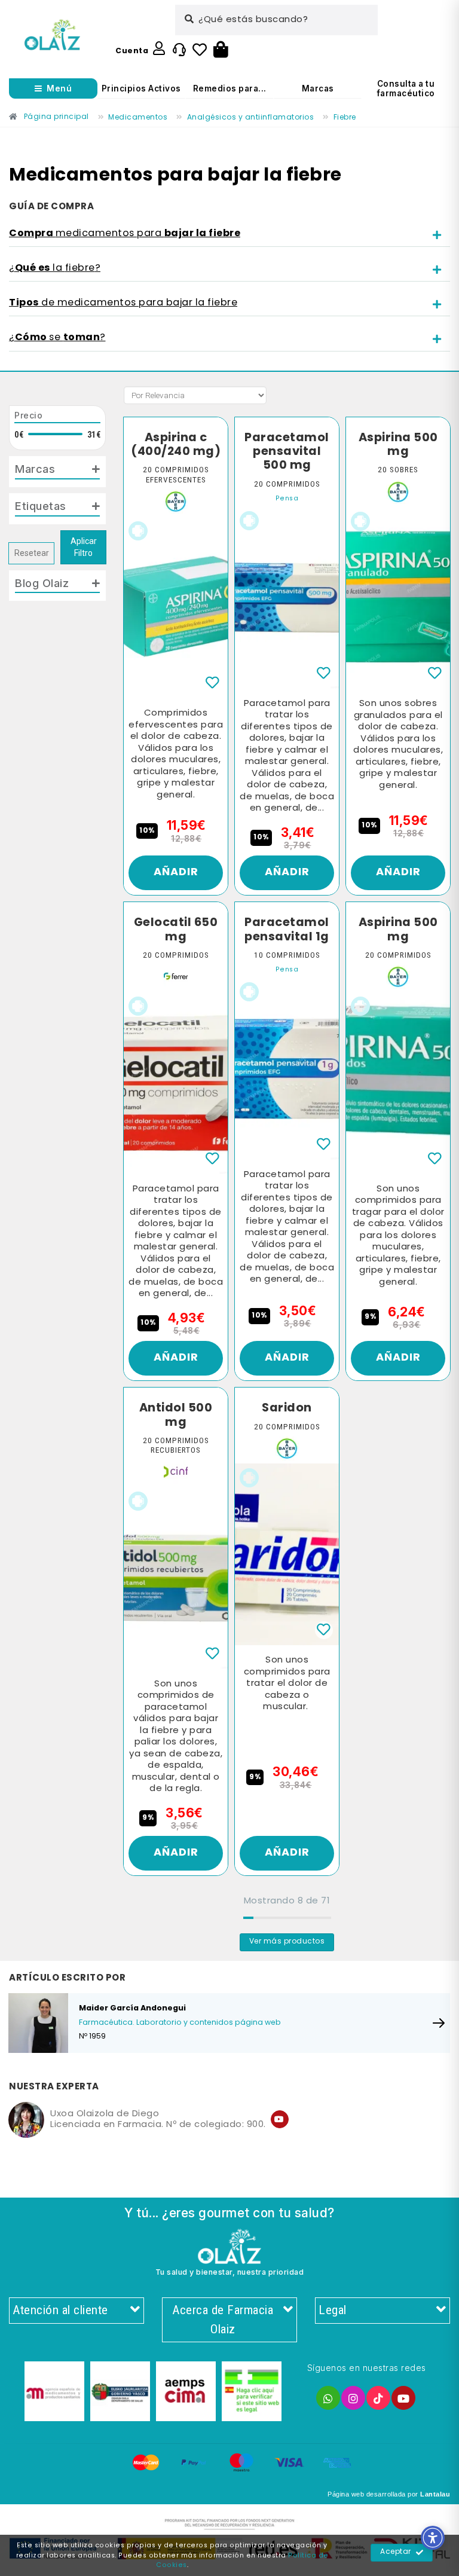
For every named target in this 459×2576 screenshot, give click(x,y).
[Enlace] (52, 35)
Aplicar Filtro (84, 547)
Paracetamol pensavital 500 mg (287, 452)
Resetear (32, 553)
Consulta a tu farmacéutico (406, 88)
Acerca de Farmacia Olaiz (223, 2320)
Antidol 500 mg (176, 1415)
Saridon (287, 1408)
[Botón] (221, 50)
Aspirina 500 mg (398, 445)
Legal (333, 2310)
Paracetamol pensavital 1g (287, 930)
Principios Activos (141, 88)
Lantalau (435, 2494)
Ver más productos (287, 1942)
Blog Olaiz (42, 583)
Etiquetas (41, 506)
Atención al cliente (60, 2310)
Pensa (287, 499)
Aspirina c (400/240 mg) (176, 445)
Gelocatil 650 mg (176, 930)
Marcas (318, 88)
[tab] (229, 234)
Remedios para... (230, 88)
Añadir (176, 873)
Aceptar (396, 2552)
